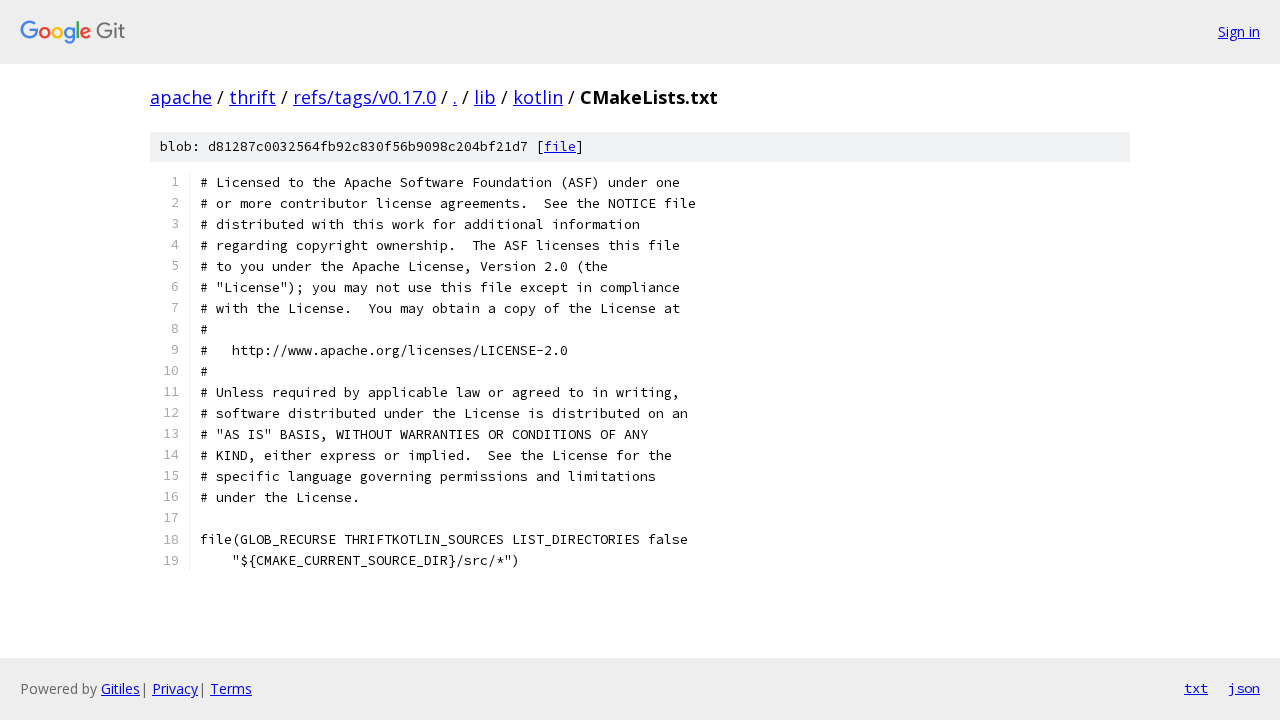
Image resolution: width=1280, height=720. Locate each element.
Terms (231, 688)
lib (485, 97)
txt (1196, 688)
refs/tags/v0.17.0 (364, 97)
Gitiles (120, 688)
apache (181, 97)
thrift (252, 97)
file (560, 146)
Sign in (1239, 31)
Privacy (175, 688)
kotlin (538, 97)
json (1244, 688)
